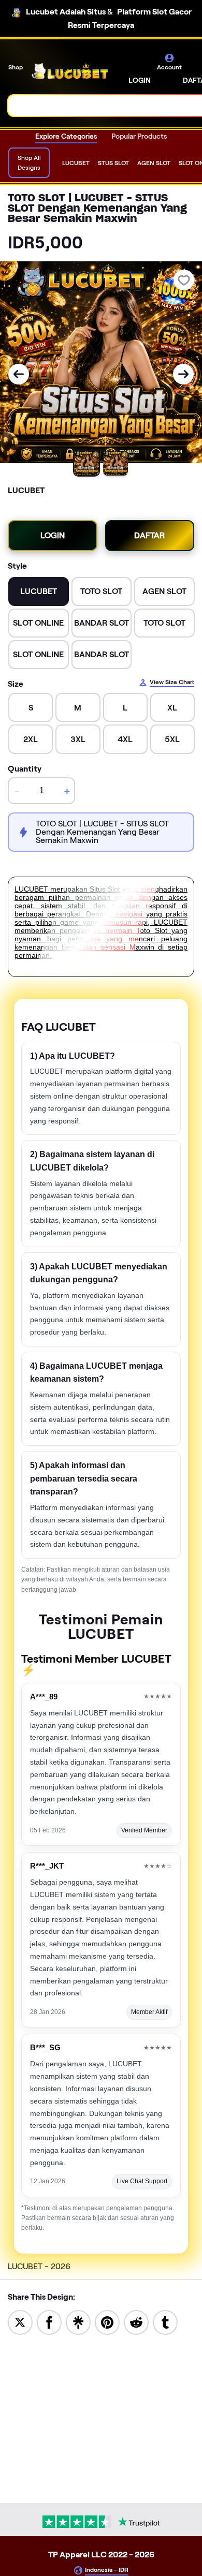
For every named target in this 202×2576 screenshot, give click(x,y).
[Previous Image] (19, 374)
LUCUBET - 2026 (39, 2266)
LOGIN (140, 80)
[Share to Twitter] (20, 2322)
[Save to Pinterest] (107, 2322)
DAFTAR (149, 535)
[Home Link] (70, 71)
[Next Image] (183, 374)
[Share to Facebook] (49, 2322)
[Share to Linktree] (78, 2322)
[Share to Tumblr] (165, 2322)
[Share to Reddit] (136, 2322)
